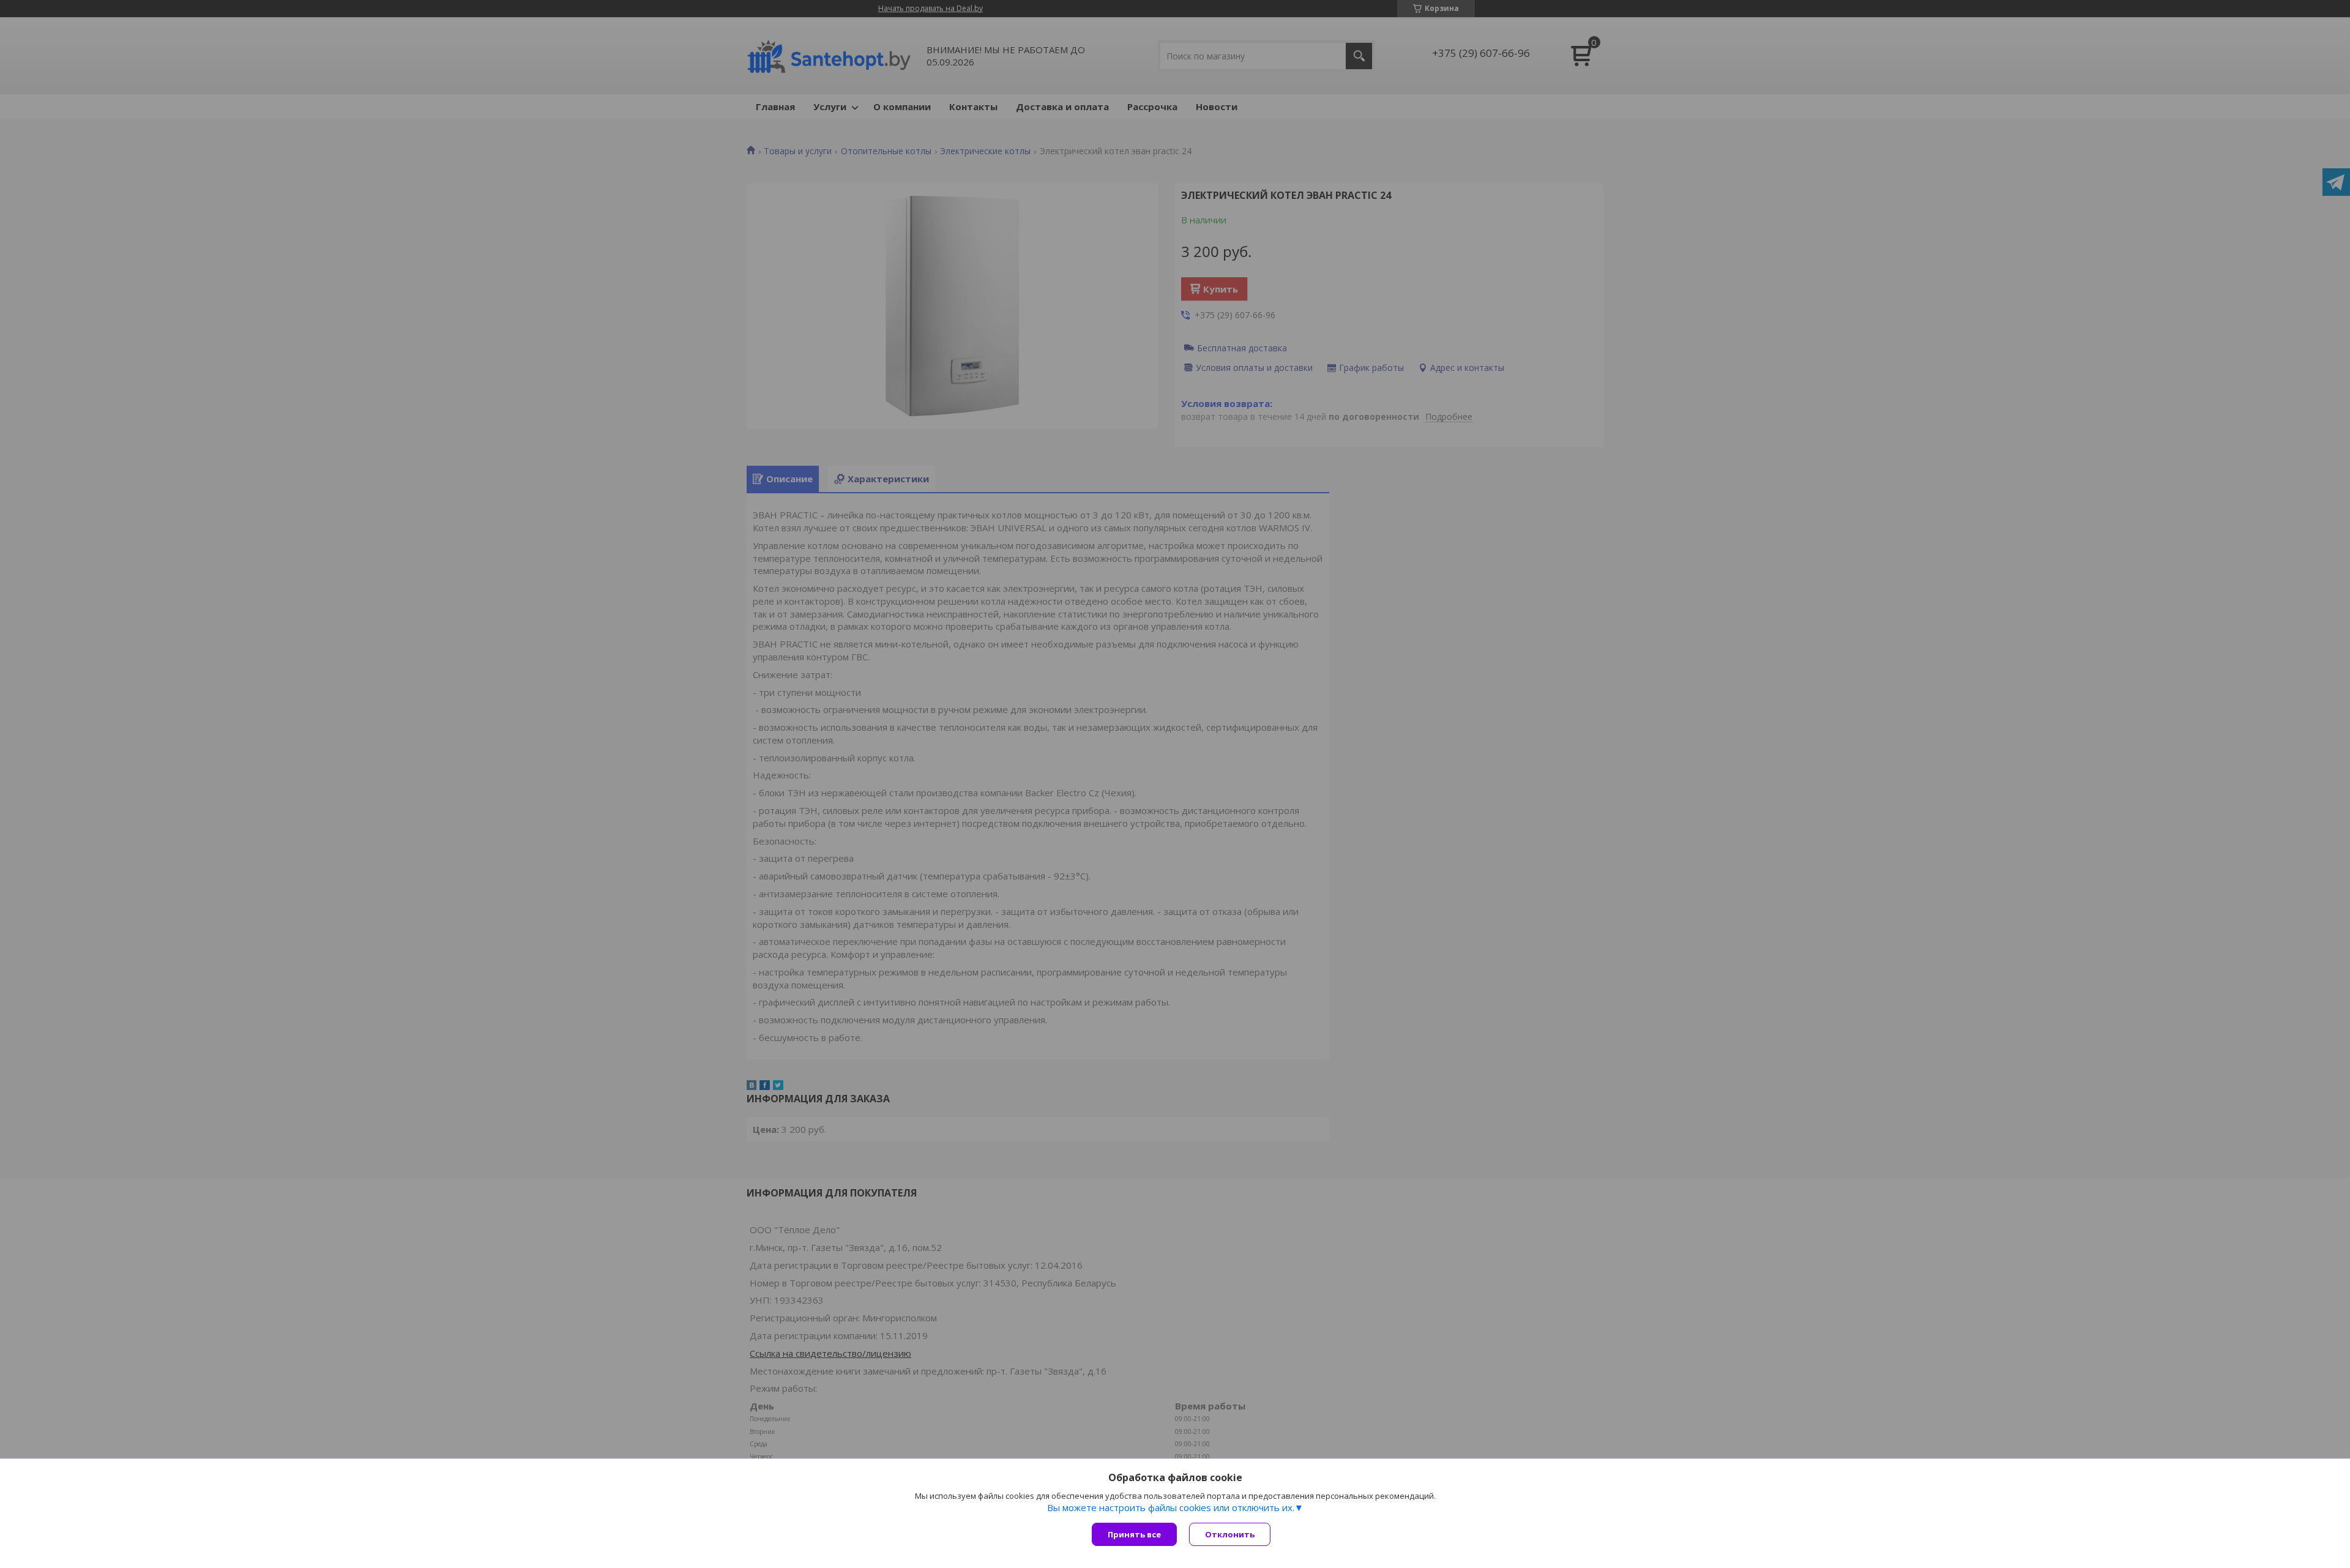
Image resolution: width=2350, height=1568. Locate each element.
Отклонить (1230, 1534)
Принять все (1134, 1534)
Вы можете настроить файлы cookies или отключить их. (1171, 1507)
